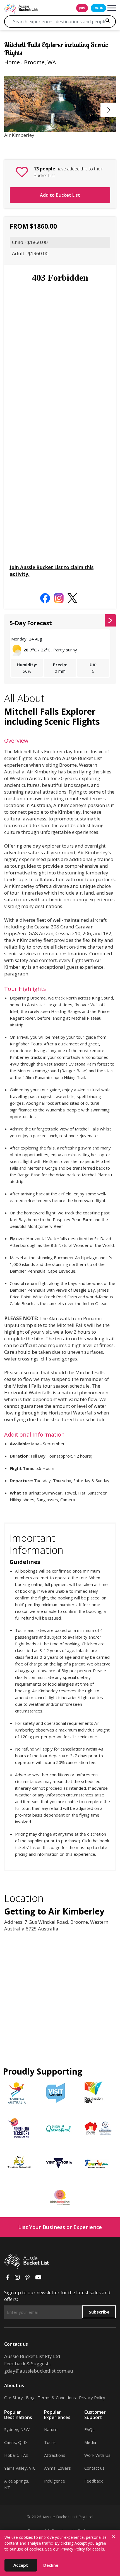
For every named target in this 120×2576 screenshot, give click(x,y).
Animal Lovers (57, 2468)
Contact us (94, 2468)
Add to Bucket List (60, 195)
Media (90, 2442)
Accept (21, 2565)
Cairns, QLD (15, 2442)
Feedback (93, 2481)
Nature (51, 2429)
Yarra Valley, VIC (20, 2468)
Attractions (55, 2455)
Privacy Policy (92, 2397)
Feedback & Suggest (26, 2363)
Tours (50, 2442)
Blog (30, 2397)
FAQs (89, 2429)
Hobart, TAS (16, 2455)
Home (12, 62)
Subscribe (99, 2312)
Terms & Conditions (57, 2397)
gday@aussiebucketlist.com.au (39, 2371)
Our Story (14, 2397)
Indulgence (55, 2481)
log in (98, 8)
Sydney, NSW (17, 2429)
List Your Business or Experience (60, 2227)
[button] (109, 110)
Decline (51, 2565)
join (82, 8)
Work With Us (97, 2455)
